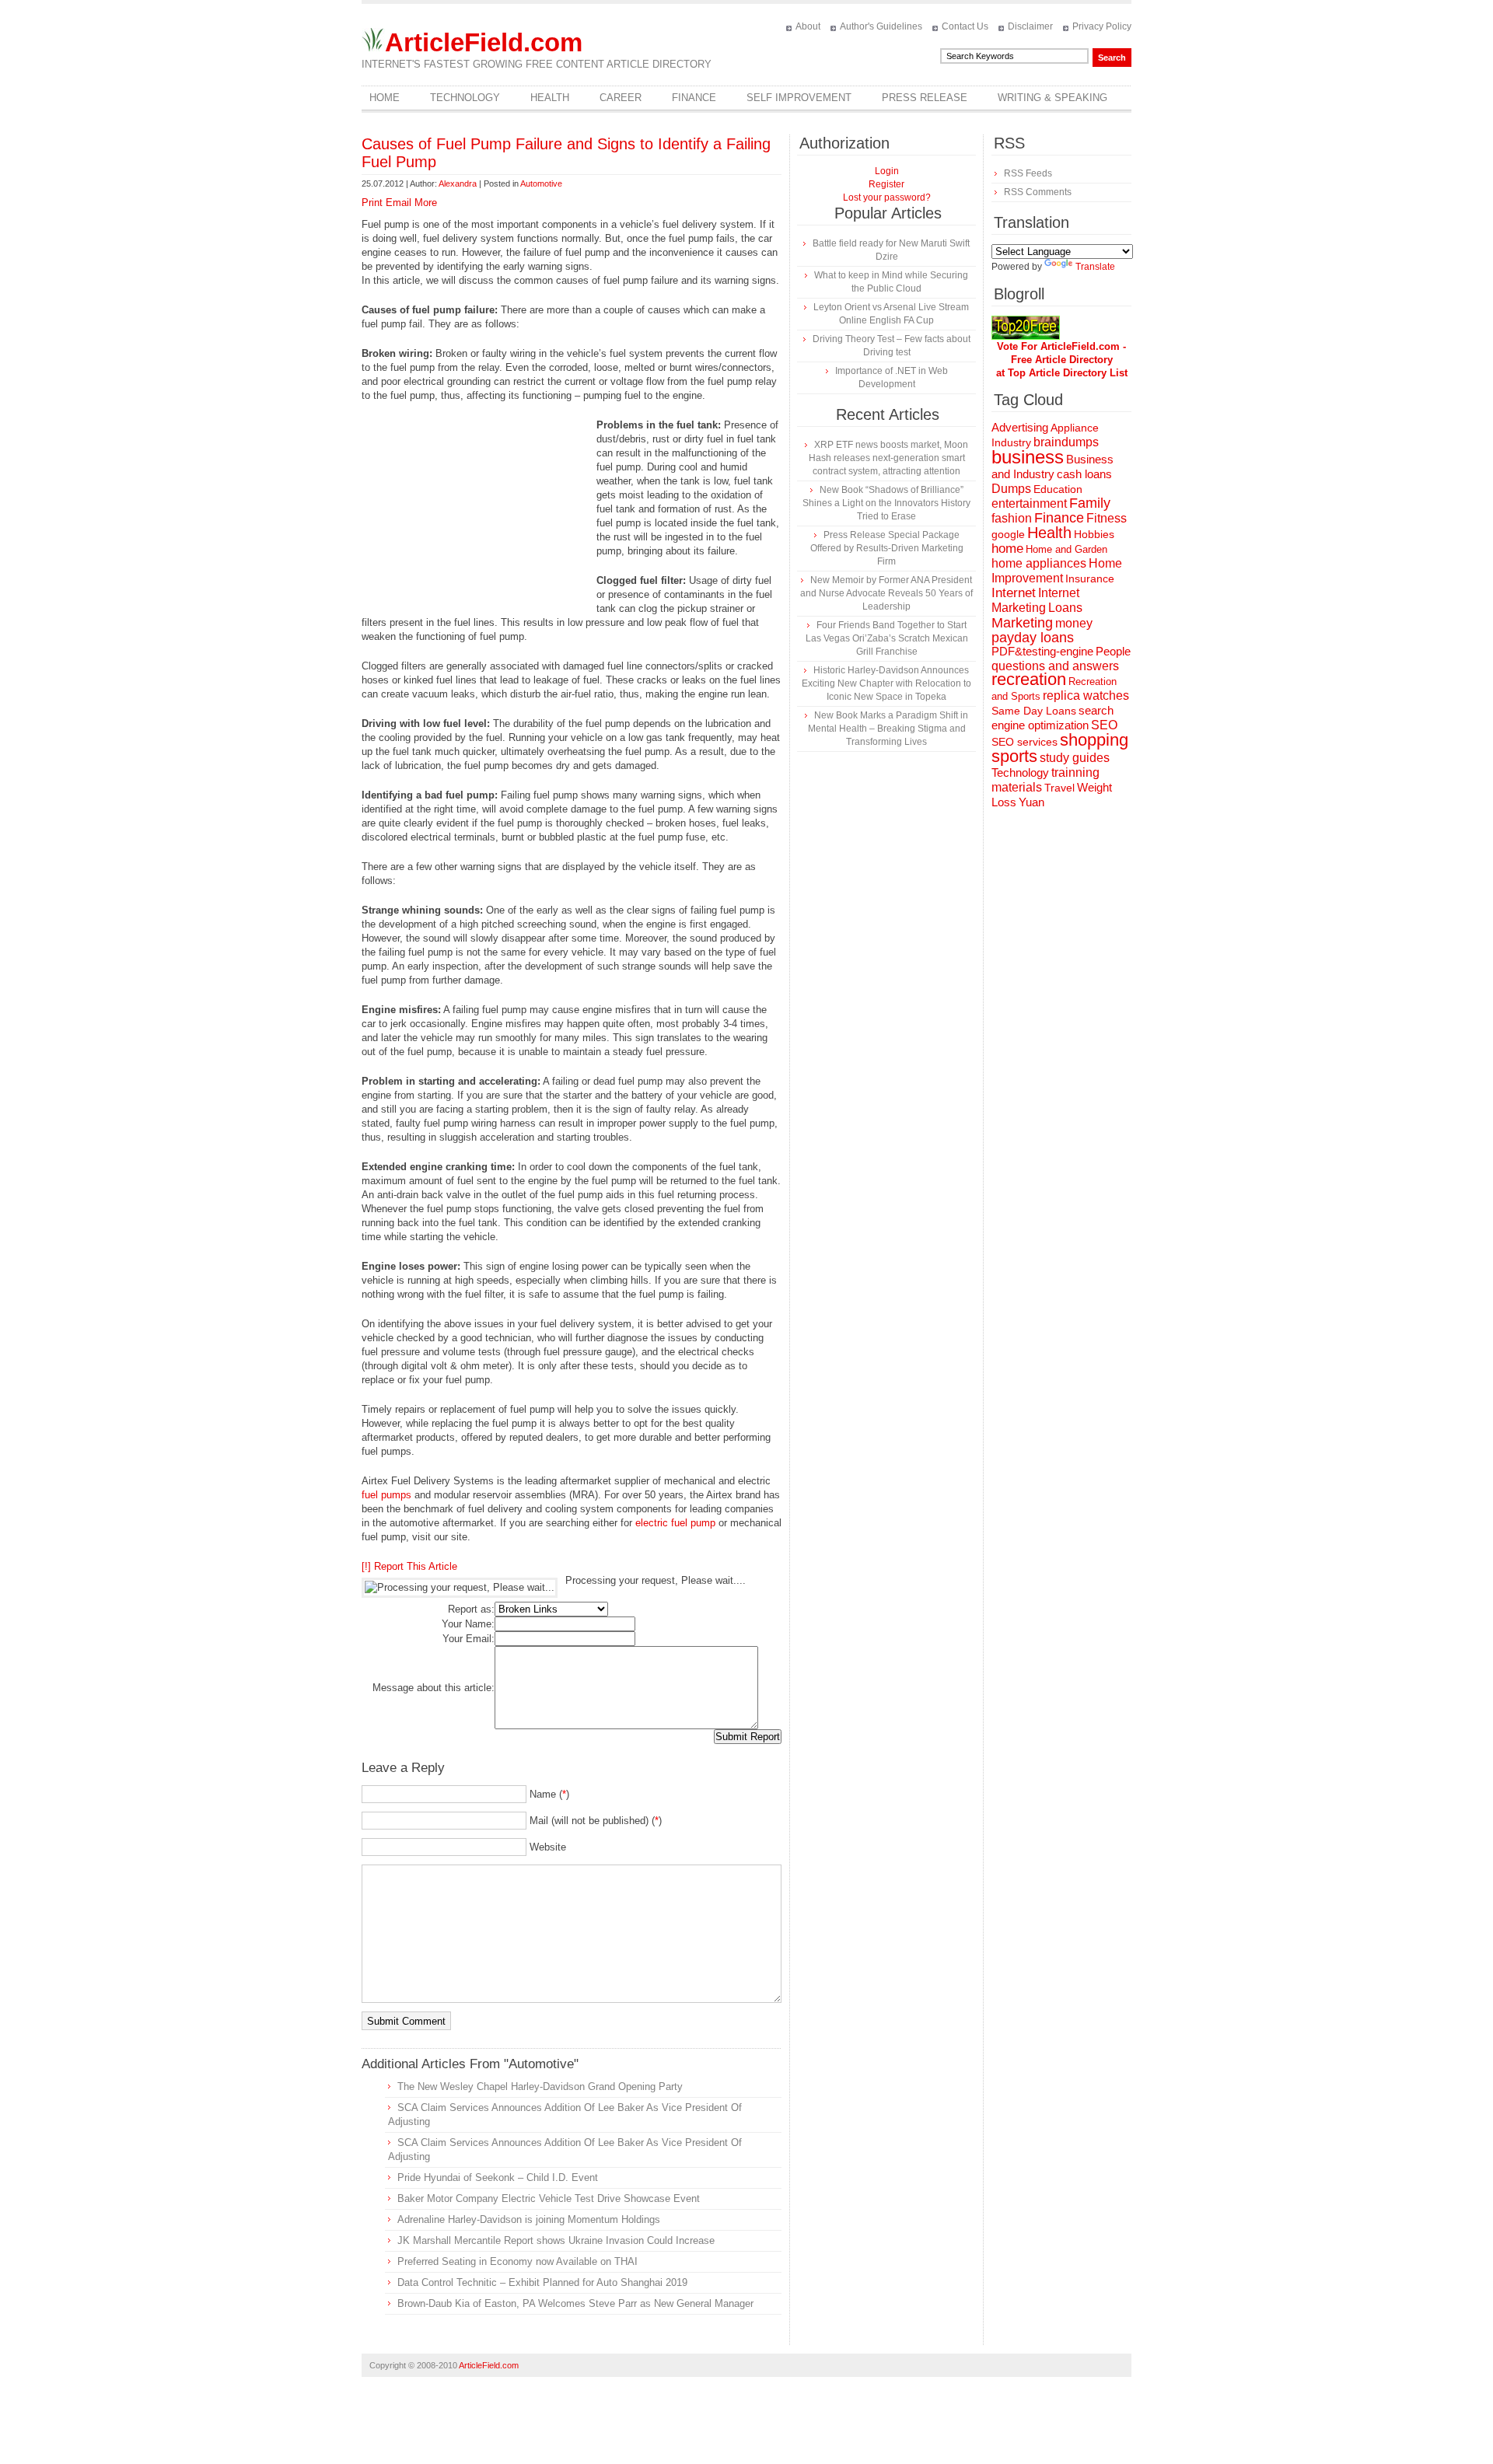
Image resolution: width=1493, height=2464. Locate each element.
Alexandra (458, 183)
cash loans (1084, 474)
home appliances (1039, 563)
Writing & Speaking (1052, 98)
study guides (1075, 757)
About (808, 26)
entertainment (1029, 503)
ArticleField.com (484, 42)
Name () (549, 1794)
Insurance (1090, 578)
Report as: (471, 1609)
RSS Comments (1038, 192)
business (1028, 457)
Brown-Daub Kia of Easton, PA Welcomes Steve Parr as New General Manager (575, 2303)
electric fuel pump (675, 1523)
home (1007, 549)
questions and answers (1055, 666)
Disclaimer (1030, 26)
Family (1090, 503)
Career (621, 98)
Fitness (1107, 518)
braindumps (1066, 442)
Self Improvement (799, 98)
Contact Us (965, 26)
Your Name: (468, 1624)
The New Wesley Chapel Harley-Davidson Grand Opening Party (540, 2087)
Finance (694, 98)
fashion (1012, 518)
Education (1058, 489)
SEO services (1024, 742)
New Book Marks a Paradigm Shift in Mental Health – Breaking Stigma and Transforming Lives (888, 729)
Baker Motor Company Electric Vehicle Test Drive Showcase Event (549, 2198)
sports (1014, 756)
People (1113, 651)
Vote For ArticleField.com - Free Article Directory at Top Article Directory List (1062, 360)
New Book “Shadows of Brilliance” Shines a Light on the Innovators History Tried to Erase (886, 503)
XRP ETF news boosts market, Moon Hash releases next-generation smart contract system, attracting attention (888, 458)
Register (886, 184)
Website (548, 1847)
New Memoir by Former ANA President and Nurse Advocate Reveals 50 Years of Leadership (886, 593)
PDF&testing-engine (1042, 652)
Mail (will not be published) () (596, 1821)
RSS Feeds (1028, 173)
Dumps (1011, 489)
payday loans (1033, 638)
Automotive (541, 183)
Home (385, 98)
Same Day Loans (1034, 711)
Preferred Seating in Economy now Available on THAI (517, 2261)
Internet (1014, 593)
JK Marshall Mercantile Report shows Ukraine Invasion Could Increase (556, 2240)
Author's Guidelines (881, 26)
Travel (1059, 788)
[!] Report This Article (409, 1566)
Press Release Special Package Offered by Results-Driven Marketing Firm (887, 548)
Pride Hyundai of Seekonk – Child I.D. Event (498, 2177)
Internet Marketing (1035, 600)
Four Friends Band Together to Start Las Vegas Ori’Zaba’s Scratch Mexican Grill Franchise (887, 638)
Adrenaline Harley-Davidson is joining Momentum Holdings (529, 2219)
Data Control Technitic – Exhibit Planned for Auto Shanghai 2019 (542, 2282)
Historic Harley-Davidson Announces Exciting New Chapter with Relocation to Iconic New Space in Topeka (886, 683)
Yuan (1031, 802)
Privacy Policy (1102, 26)
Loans (1065, 607)
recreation (1029, 679)
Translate (1095, 267)
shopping (1094, 740)
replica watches (1086, 696)
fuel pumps (386, 1495)
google (1008, 535)
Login (887, 171)
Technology (465, 98)
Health (550, 98)
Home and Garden (1066, 549)
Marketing (1022, 622)
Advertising (1020, 428)
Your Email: (469, 1639)
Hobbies (1094, 534)
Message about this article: (434, 1688)
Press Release (925, 98)
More (426, 203)
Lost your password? (887, 197)
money (1074, 623)
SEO (1104, 725)
